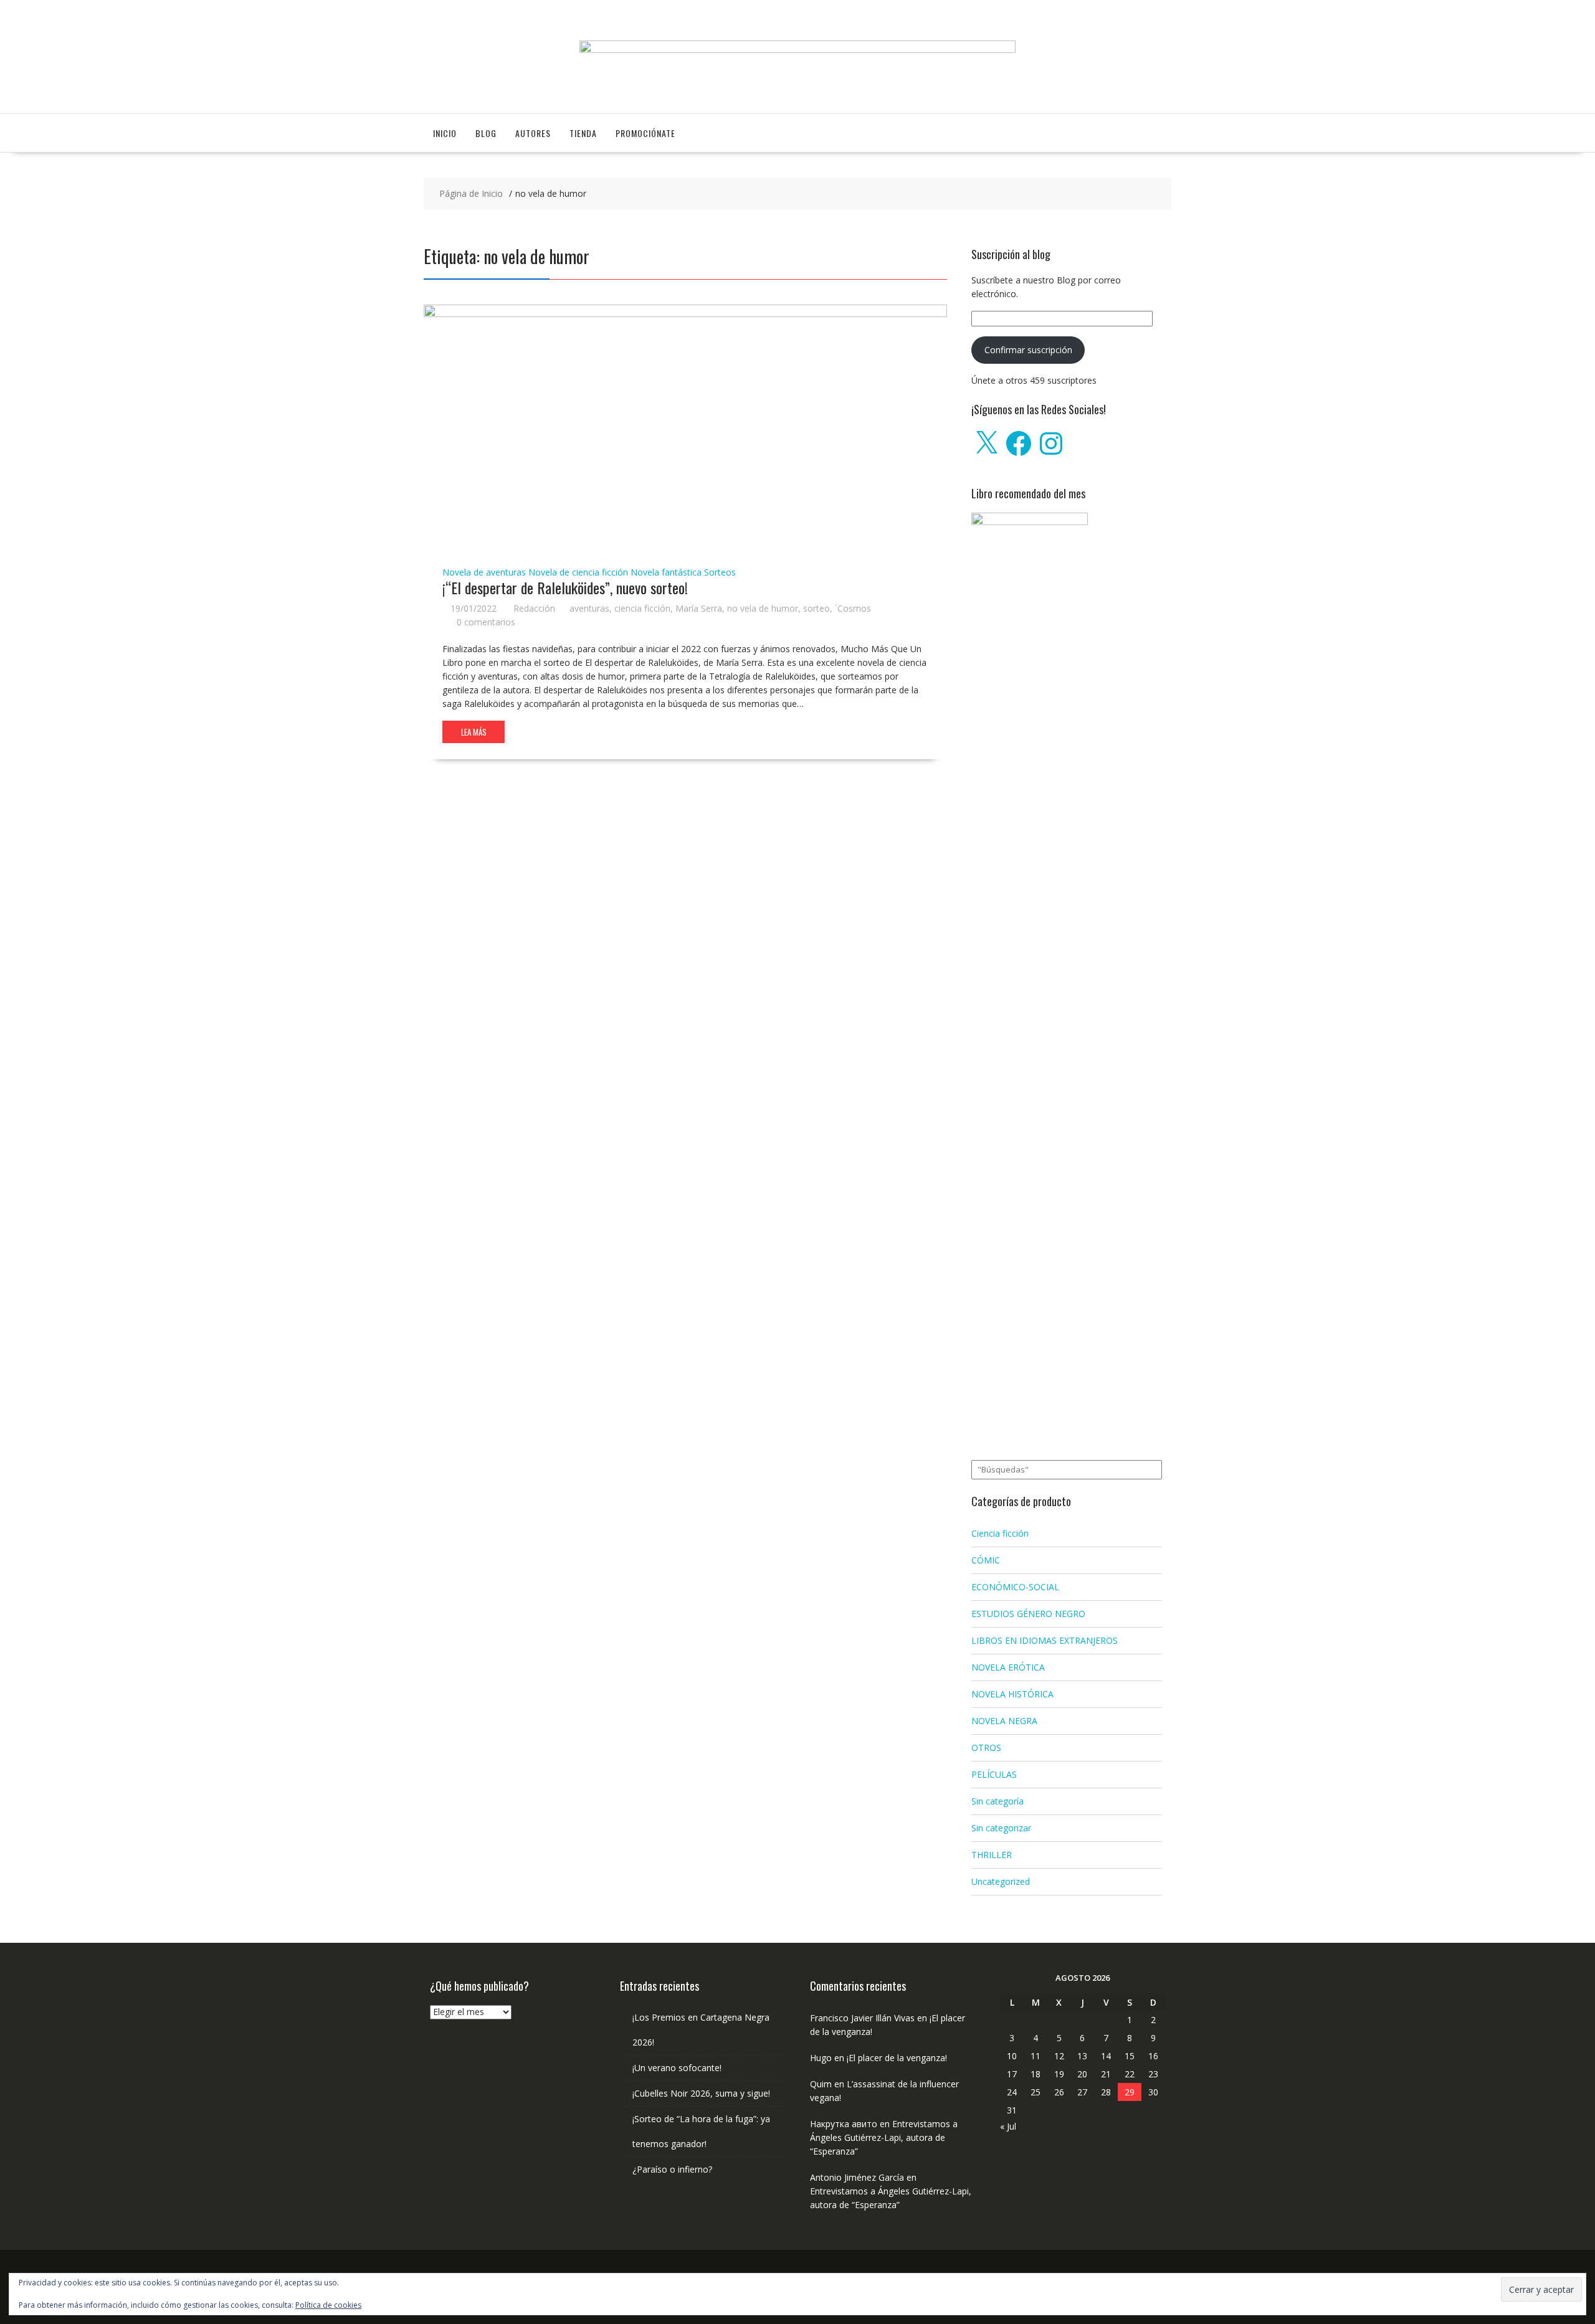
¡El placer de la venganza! (897, 2058)
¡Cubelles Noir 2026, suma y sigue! (701, 2093)
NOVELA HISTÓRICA (1012, 1694)
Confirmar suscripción (1028, 350)
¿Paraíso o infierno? (672, 2169)
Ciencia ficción (1000, 1533)
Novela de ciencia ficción (578, 572)
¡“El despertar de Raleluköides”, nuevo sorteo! (565, 587)
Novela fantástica (666, 572)
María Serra (699, 608)
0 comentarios (486, 622)
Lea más (474, 732)
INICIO (445, 133)
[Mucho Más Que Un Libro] (797, 50)
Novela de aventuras (484, 572)
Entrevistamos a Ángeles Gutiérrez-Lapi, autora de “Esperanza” (884, 2137)
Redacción (534, 608)
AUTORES (533, 133)
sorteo (817, 608)
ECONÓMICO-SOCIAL (1015, 1587)
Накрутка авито (844, 2124)
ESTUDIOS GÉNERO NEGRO (1028, 1614)
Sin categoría (997, 1801)
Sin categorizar (1001, 1828)
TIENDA (583, 133)
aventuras (589, 608)
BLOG (486, 133)
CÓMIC (986, 1560)
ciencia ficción (642, 608)
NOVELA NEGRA (1004, 1721)
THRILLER (992, 1855)
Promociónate (645, 133)
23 (1153, 2074)
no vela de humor (763, 608)
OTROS (986, 1748)
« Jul (1008, 2126)
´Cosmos (853, 608)
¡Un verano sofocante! (677, 2068)
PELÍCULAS (994, 1774)
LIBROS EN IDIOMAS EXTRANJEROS (1045, 1640)
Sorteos (720, 572)
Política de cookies (328, 2305)
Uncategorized (1001, 1881)
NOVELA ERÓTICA (1008, 1667)
